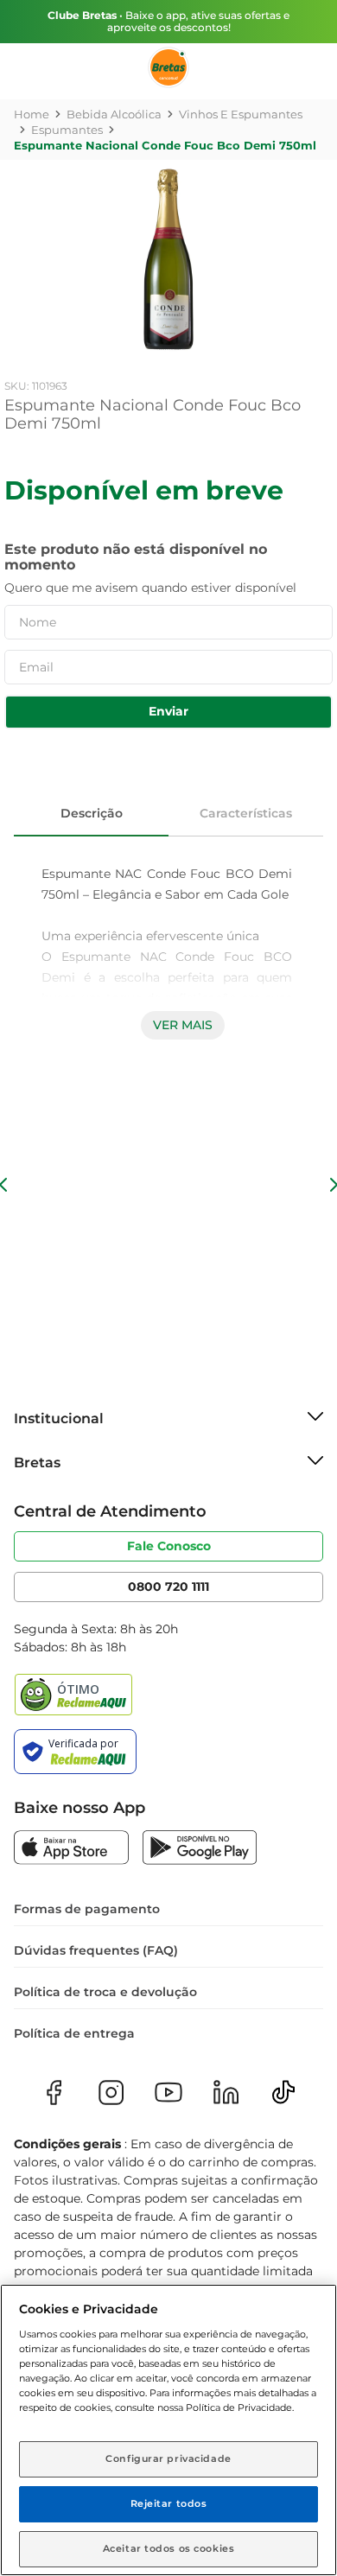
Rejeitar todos (169, 2503)
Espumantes (67, 130)
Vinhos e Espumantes (241, 114)
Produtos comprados (26, 187)
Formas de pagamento (87, 1909)
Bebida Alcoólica (114, 114)
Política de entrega (74, 2033)
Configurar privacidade (168, 2458)
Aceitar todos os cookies (169, 2548)
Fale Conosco (169, 1546)
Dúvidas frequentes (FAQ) (96, 1950)
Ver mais (183, 1025)
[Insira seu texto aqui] (71, 1849)
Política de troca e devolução (105, 1992)
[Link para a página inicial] (32, 114)
